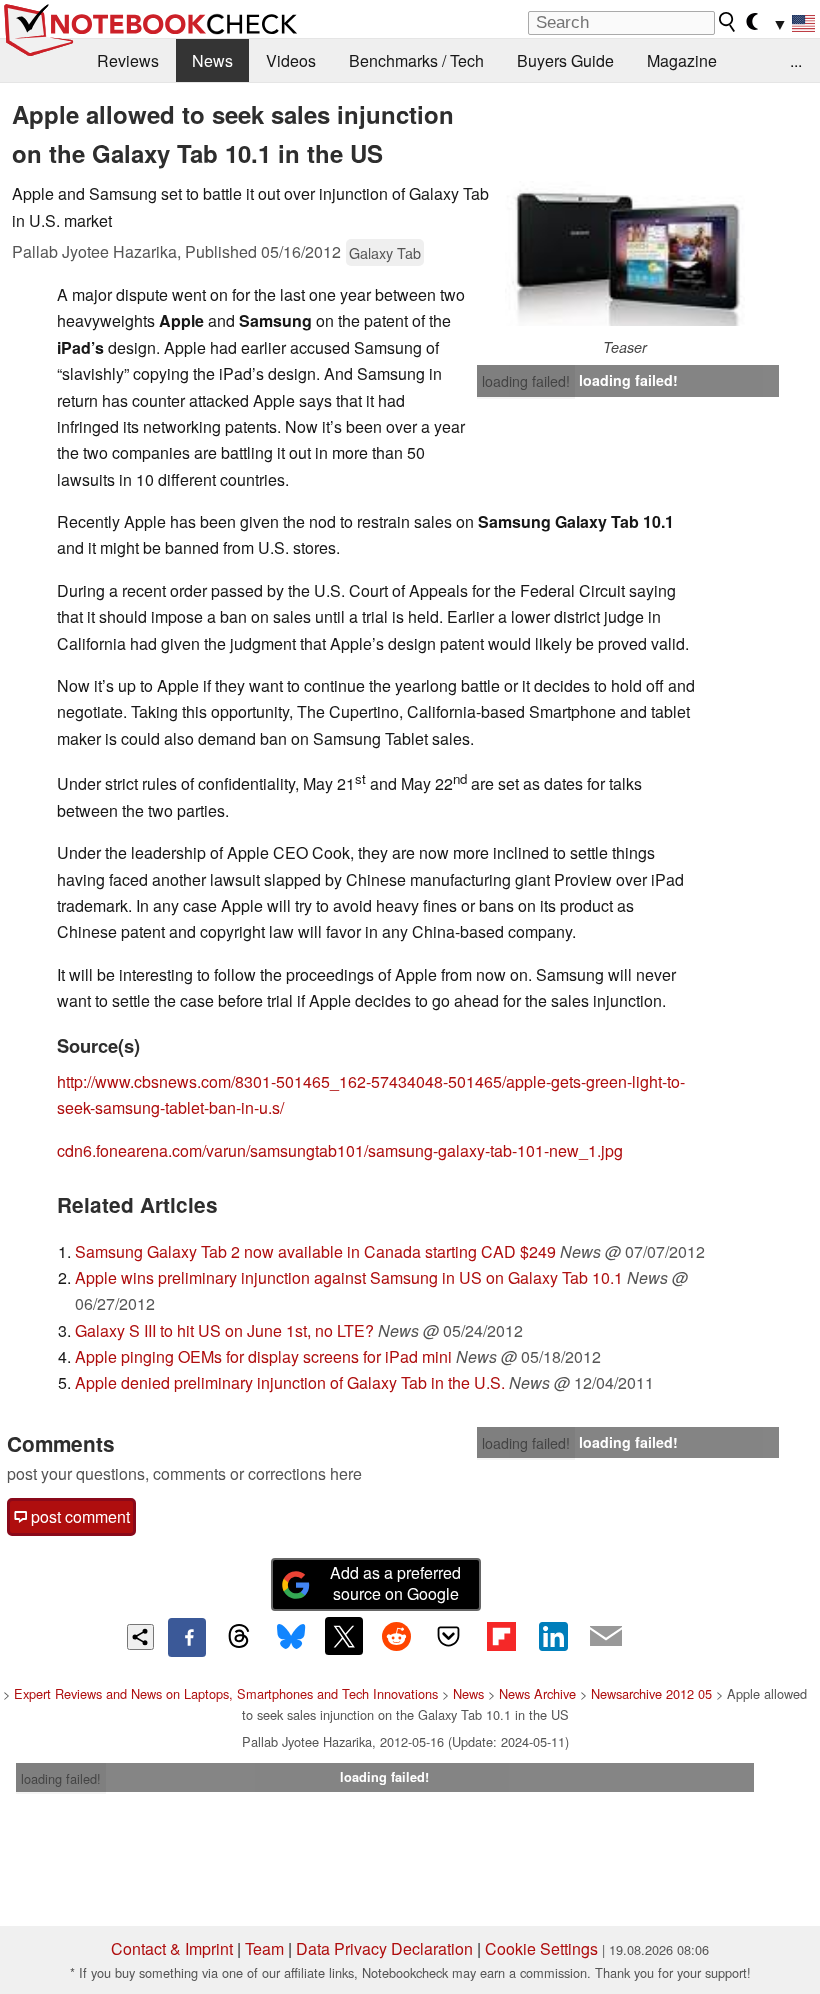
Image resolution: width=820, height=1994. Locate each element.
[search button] (728, 22)
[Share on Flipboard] (501, 1636)
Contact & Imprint (172, 1948)
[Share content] (140, 1637)
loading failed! (526, 381)
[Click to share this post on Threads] (239, 1637)
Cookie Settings (541, 1948)
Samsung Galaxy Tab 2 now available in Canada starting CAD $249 (315, 1251)
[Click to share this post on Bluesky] (291, 1637)
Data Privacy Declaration (384, 1948)
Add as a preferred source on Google (395, 1583)
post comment (78, 1516)
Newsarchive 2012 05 (651, 1693)
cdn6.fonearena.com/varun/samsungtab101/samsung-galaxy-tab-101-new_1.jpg (340, 1150)
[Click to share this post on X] (344, 1636)
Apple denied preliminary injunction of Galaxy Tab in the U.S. (290, 1382)
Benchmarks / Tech (416, 60)
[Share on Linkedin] (553, 1636)
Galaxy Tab (385, 252)
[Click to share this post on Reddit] (396, 1636)
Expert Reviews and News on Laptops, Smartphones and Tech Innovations (226, 1693)
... (796, 60)
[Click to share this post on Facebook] (187, 1637)
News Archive (537, 1693)
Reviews (128, 60)
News (212, 60)
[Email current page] (606, 1637)
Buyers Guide (565, 60)
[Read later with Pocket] (449, 1636)
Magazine (682, 60)
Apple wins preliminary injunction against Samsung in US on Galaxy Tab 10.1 (349, 1277)
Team (264, 1948)
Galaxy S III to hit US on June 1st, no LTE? (224, 1330)
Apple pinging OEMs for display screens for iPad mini (263, 1356)
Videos (291, 60)
